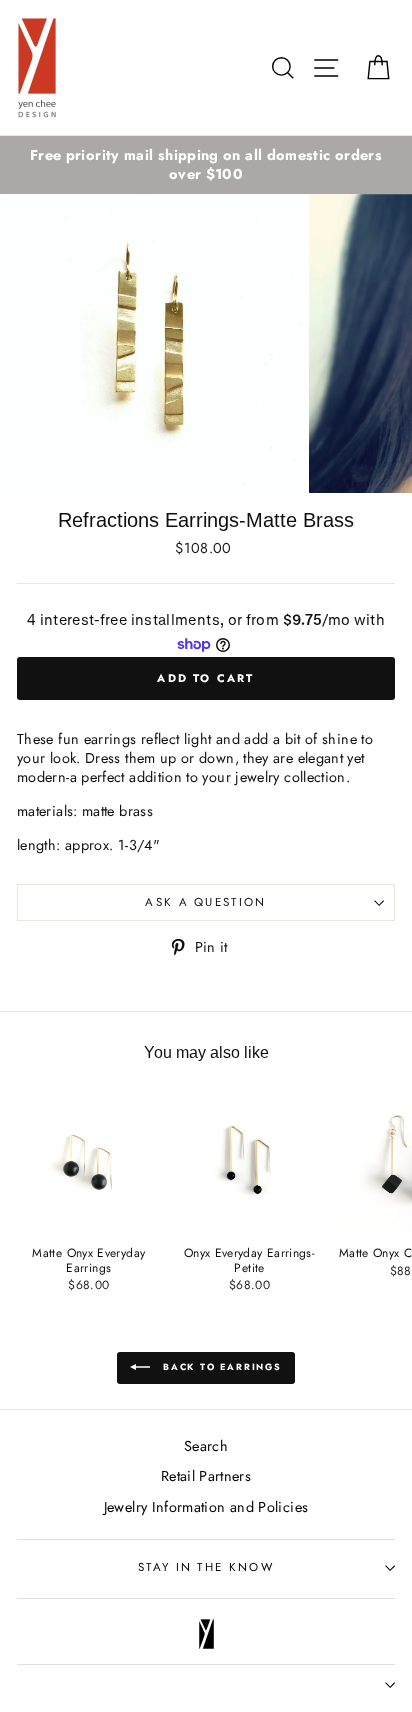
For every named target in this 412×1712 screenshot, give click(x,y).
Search (206, 1446)
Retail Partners (206, 1476)
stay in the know (206, 1567)
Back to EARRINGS (220, 1366)
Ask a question (205, 902)
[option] (206, 165)
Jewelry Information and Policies (206, 1507)
